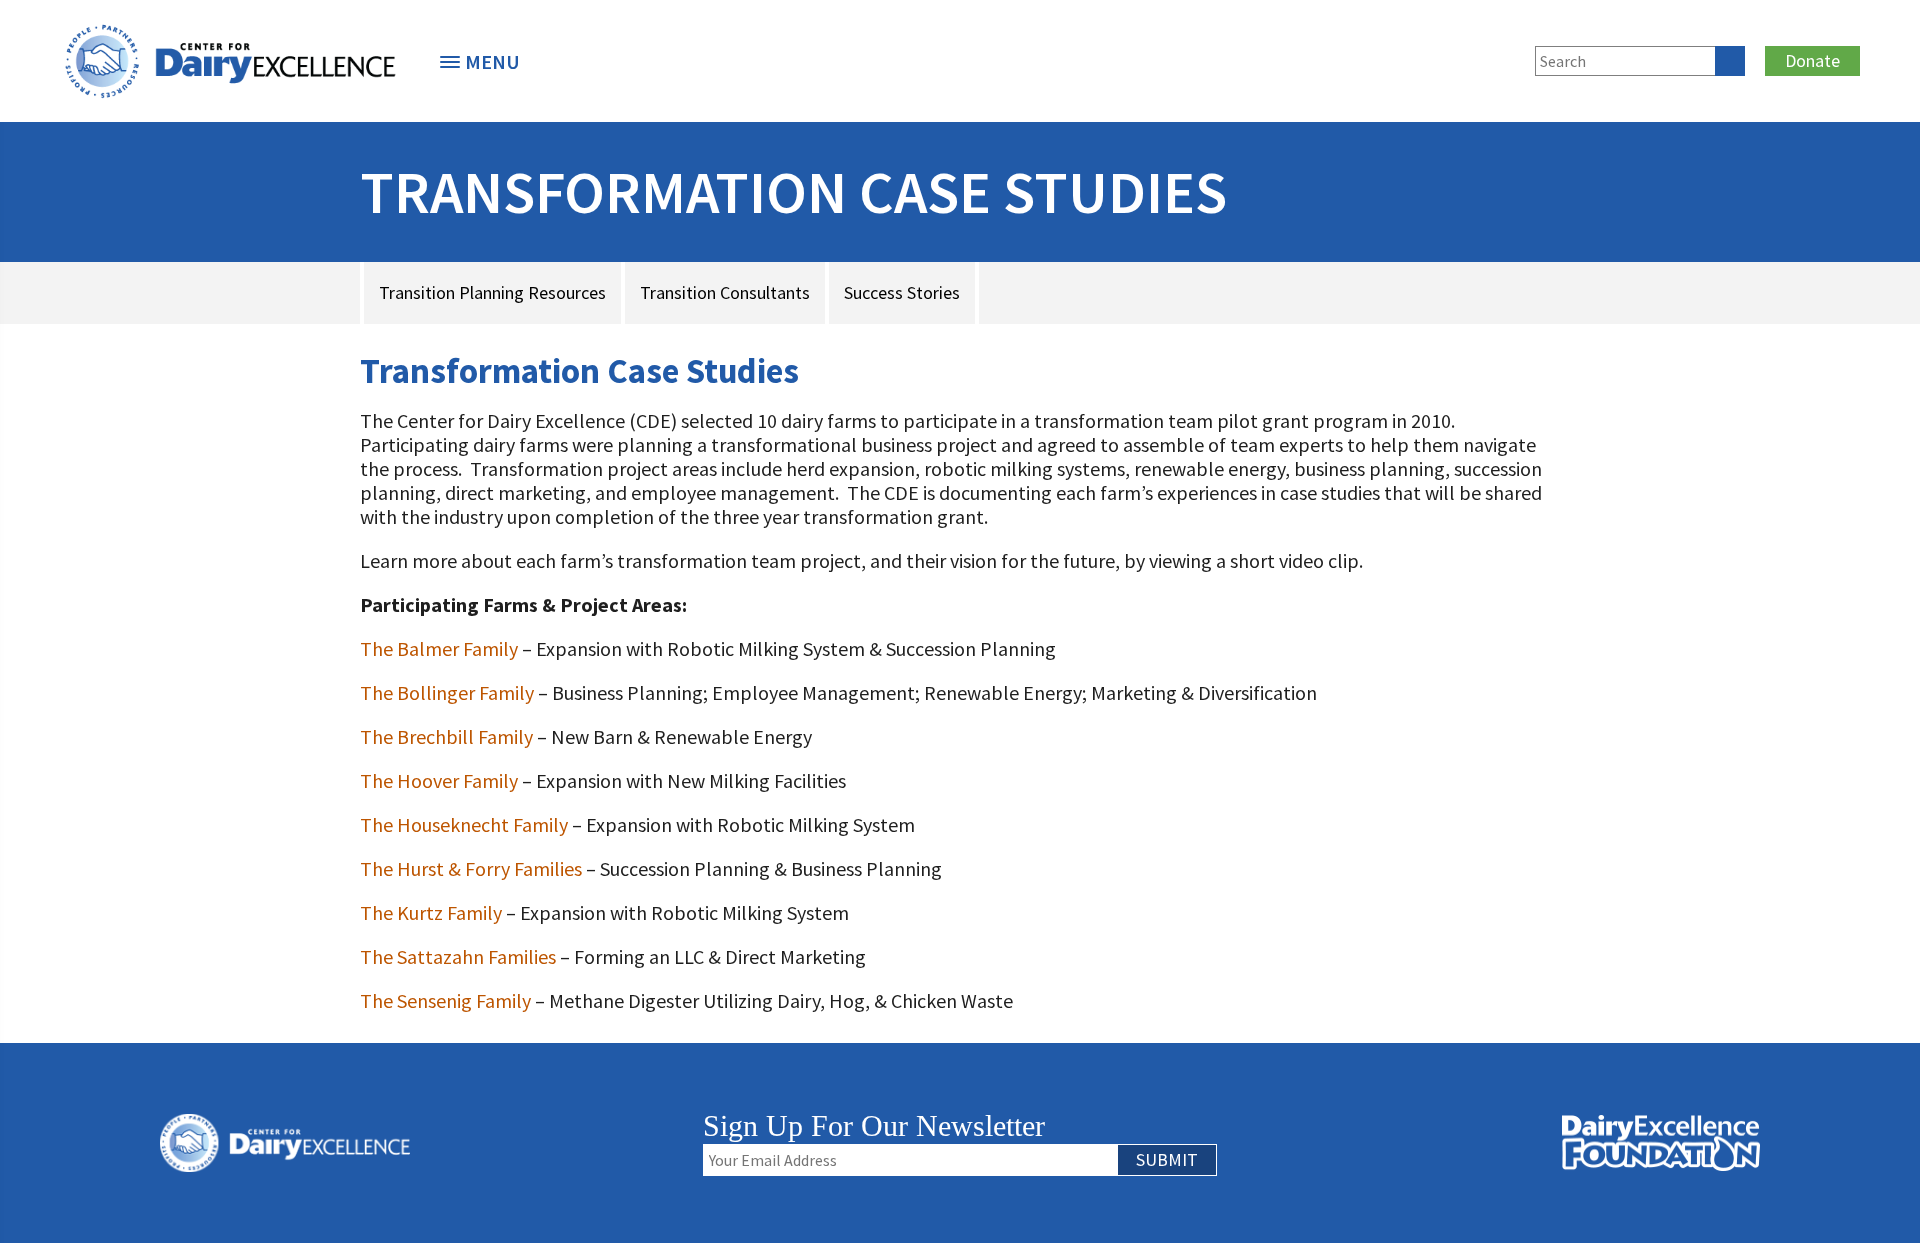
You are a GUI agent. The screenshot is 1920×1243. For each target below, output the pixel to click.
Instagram (1468, 58)
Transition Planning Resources (492, 292)
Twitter (1402, 58)
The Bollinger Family (447, 692)
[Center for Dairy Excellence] (230, 61)
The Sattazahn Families (458, 956)
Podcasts (1326, 58)
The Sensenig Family (445, 1000)
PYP (1293, 58)
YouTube (1501, 58)
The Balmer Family (439, 648)
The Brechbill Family (446, 736)
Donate (1812, 60)
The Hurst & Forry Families (471, 868)
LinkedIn (1435, 58)
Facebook (1369, 58)
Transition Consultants (725, 292)
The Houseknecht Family (464, 824)
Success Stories (902, 292)
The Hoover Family (439, 780)
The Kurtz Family (431, 912)
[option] (230, 61)
